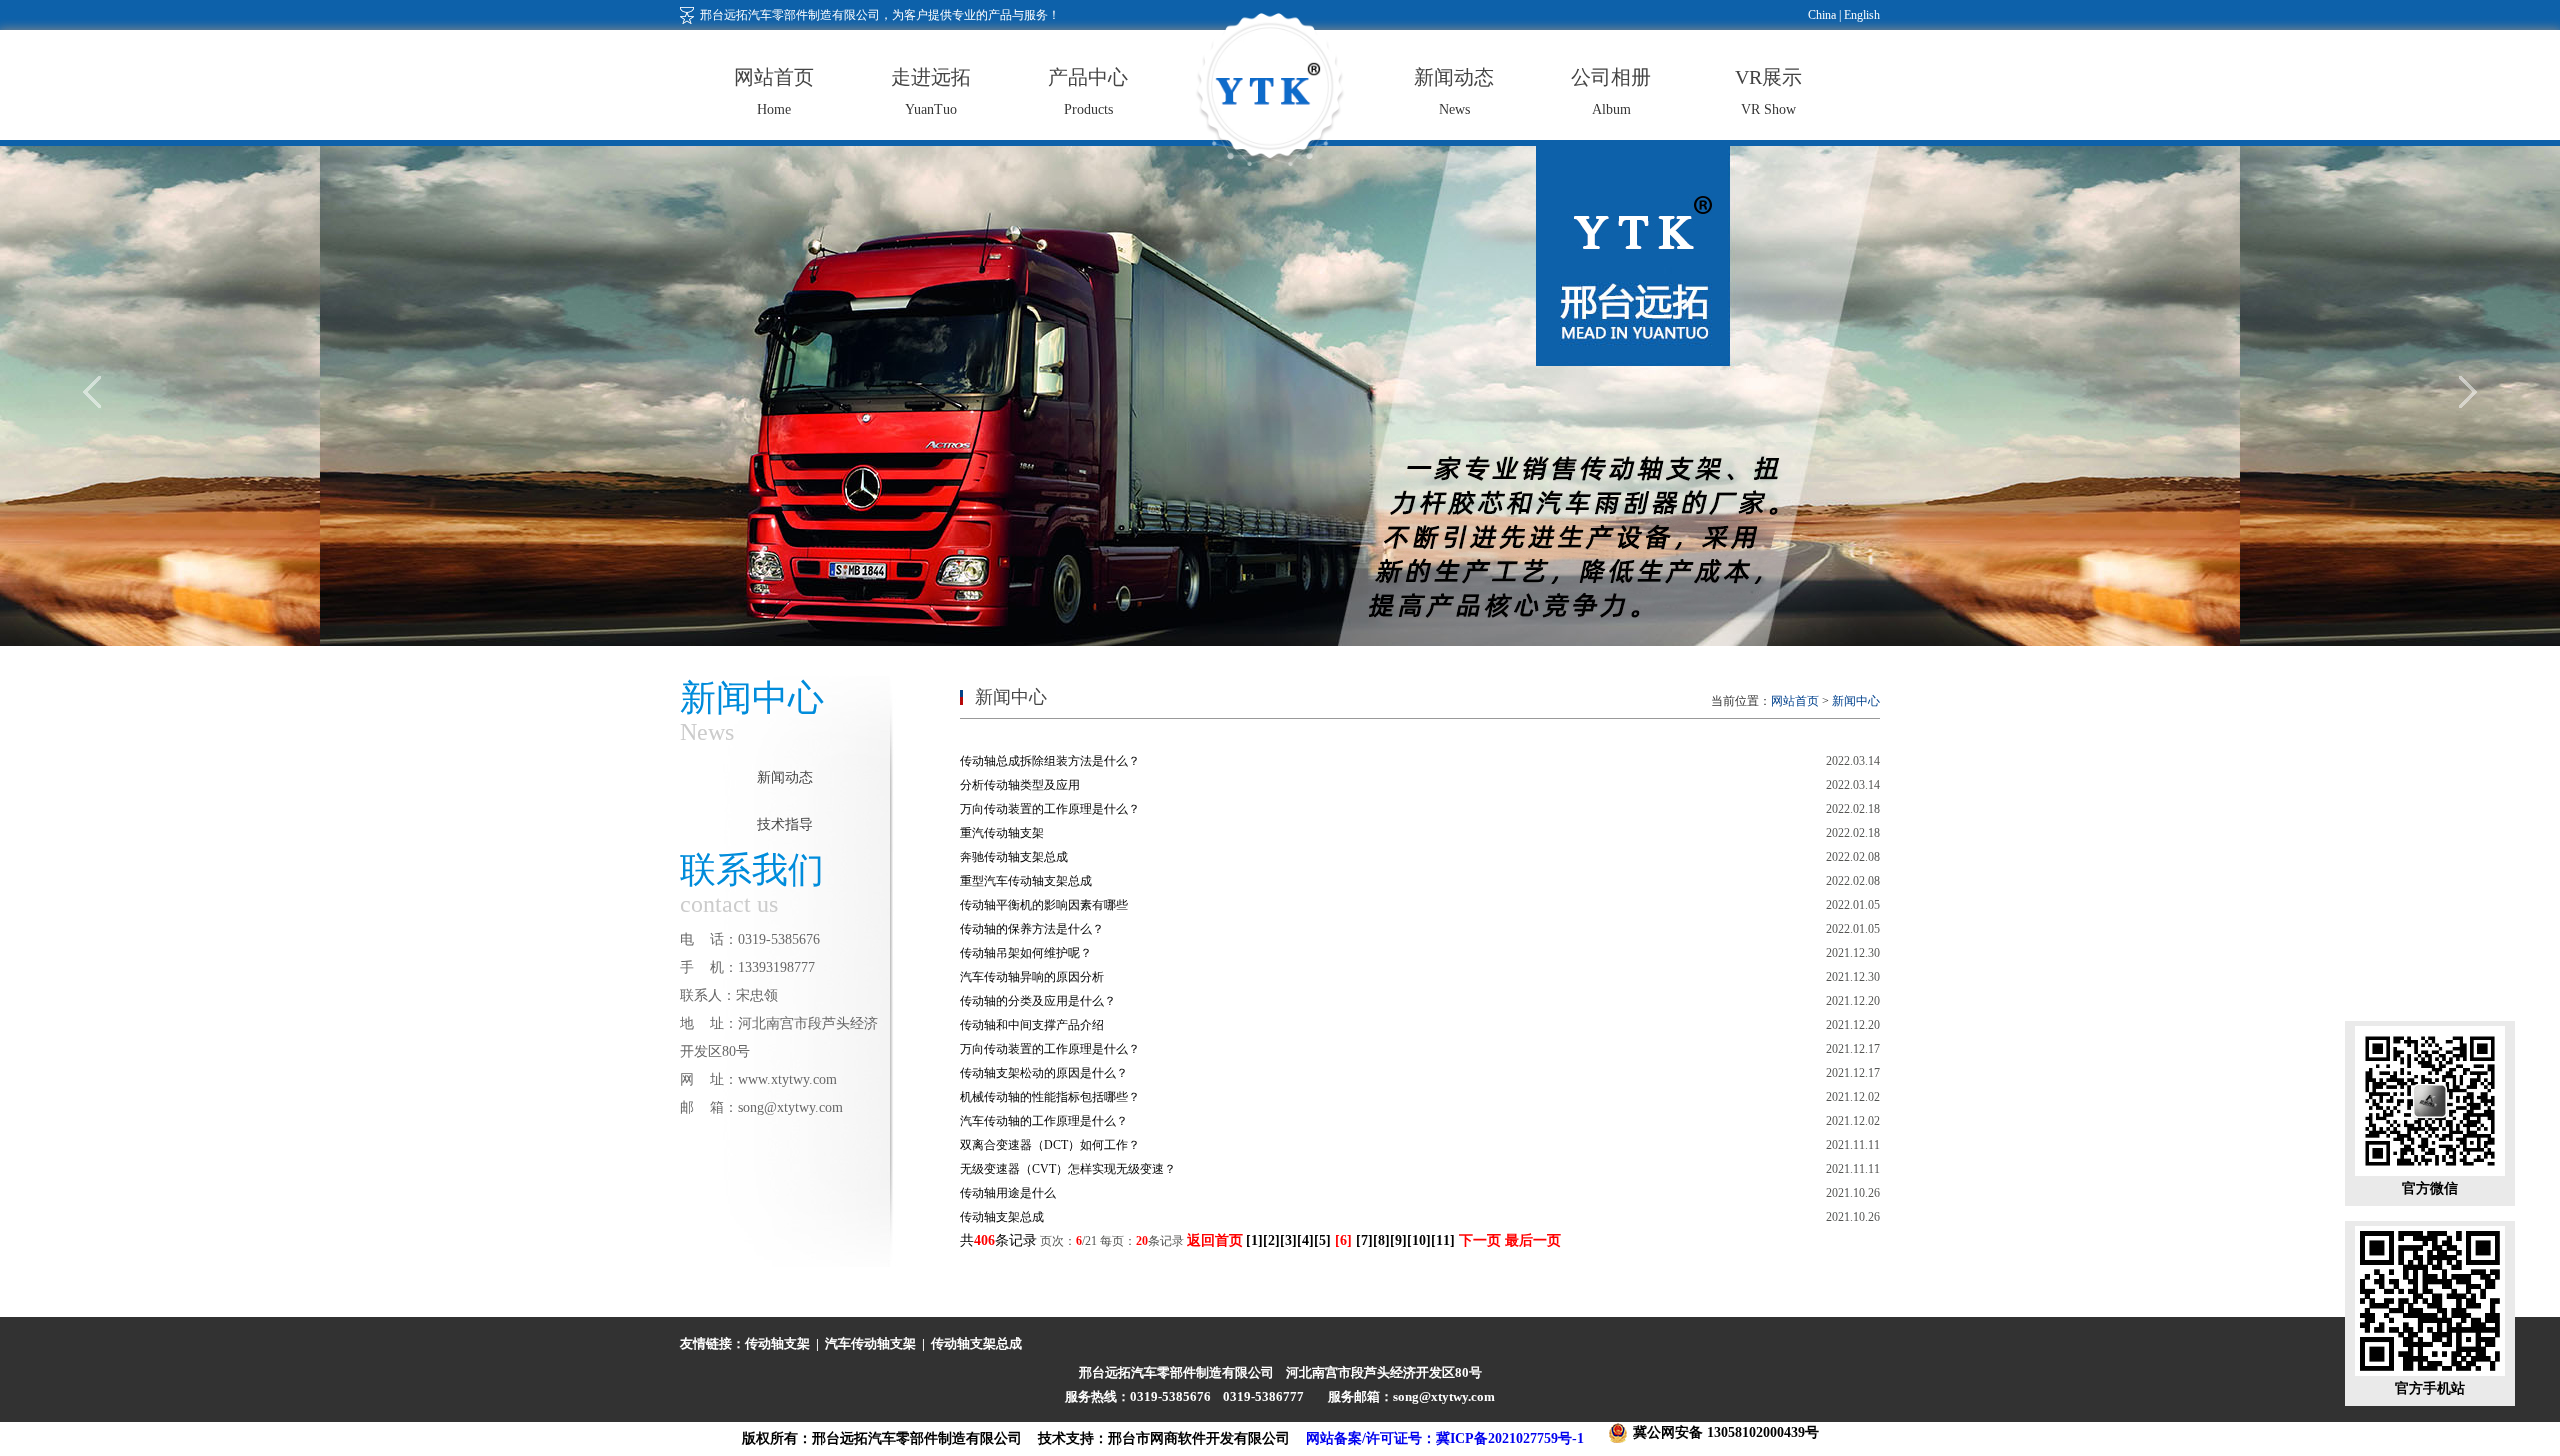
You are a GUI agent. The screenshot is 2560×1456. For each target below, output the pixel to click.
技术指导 (785, 824)
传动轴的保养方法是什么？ (1032, 929)
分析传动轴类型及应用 (1020, 785)
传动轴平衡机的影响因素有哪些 (1044, 905)
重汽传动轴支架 (1002, 833)
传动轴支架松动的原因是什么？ (1044, 1073)
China (1822, 15)
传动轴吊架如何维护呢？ (1026, 953)
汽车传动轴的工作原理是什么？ (1044, 1121)
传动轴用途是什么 (1008, 1193)
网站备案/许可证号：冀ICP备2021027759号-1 (1445, 1438)
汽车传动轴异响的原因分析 (1032, 977)
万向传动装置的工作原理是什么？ (1050, 809)
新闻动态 (785, 777)
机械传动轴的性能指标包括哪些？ (1050, 1097)
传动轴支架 (777, 1343)
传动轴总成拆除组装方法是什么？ (1050, 761)
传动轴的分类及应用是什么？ (1038, 1001)
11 (1443, 1240)
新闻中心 (1856, 701)
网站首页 (1795, 701)
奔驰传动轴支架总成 (1014, 857)
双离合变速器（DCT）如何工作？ (1050, 1145)
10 (1419, 1240)
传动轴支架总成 (1002, 1217)
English (1860, 15)
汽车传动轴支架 (870, 1343)
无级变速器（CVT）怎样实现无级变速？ (1068, 1169)
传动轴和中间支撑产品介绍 (1032, 1025)
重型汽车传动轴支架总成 (1026, 881)
